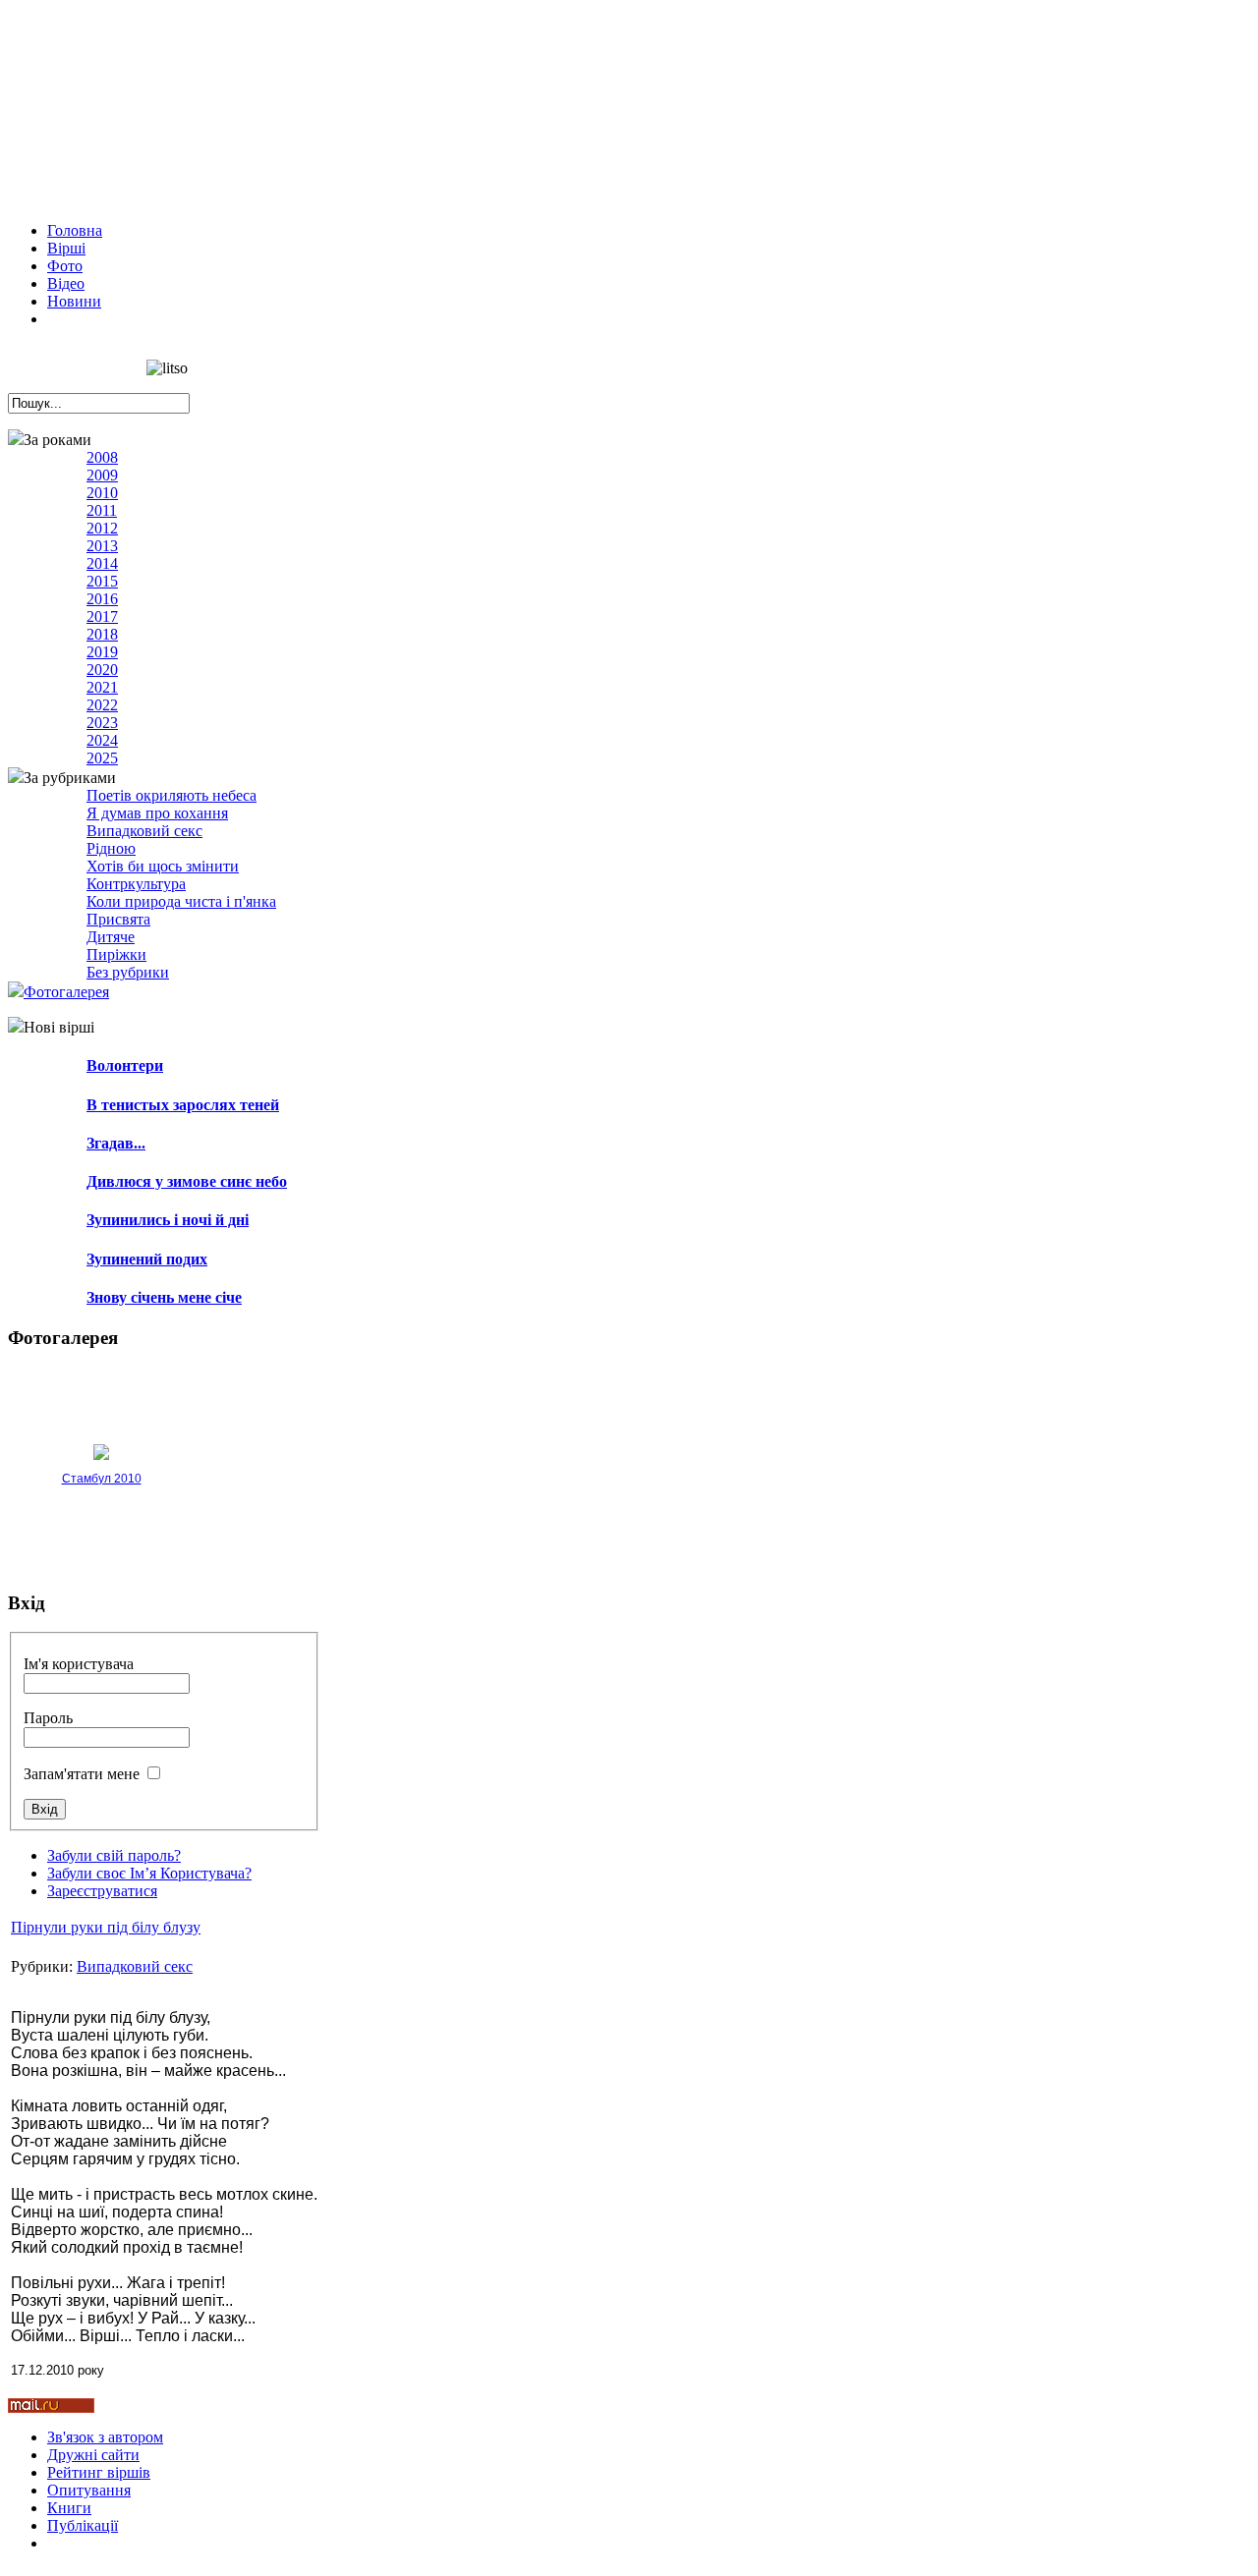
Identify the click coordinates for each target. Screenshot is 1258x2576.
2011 (102, 510)
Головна (75, 230)
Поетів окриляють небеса (172, 795)
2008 (102, 457)
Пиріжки (116, 954)
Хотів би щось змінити (163, 866)
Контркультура (136, 884)
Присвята (118, 919)
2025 (102, 758)
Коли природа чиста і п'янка (181, 901)
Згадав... (116, 1143)
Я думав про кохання (157, 813)
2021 (102, 687)
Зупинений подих (147, 1259)
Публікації (83, 2525)
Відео (66, 283)
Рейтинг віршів (99, 2472)
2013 (102, 546)
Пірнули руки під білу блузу (106, 1927)
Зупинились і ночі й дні (168, 1220)
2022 (102, 705)
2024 (102, 740)
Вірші (66, 248)
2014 (102, 563)
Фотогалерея (66, 992)
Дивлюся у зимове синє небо (187, 1181)
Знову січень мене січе (164, 1297)
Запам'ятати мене (82, 1774)
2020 (102, 670)
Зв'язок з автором (105, 2437)
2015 (102, 581)
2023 (102, 723)
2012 (102, 528)
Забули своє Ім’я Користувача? (149, 1873)
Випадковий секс (144, 831)
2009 (102, 475)
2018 (102, 634)
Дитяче (111, 937)
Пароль (48, 1718)
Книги (69, 2508)
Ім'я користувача (79, 1664)
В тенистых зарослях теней (183, 1105)
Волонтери (125, 1065)
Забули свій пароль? (114, 1855)
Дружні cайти (93, 2455)
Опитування (89, 2490)
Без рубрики (128, 972)
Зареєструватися (102, 1891)
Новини (74, 301)
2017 (102, 616)
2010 (102, 493)
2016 (102, 599)
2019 (102, 652)
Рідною (111, 848)
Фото (65, 266)
